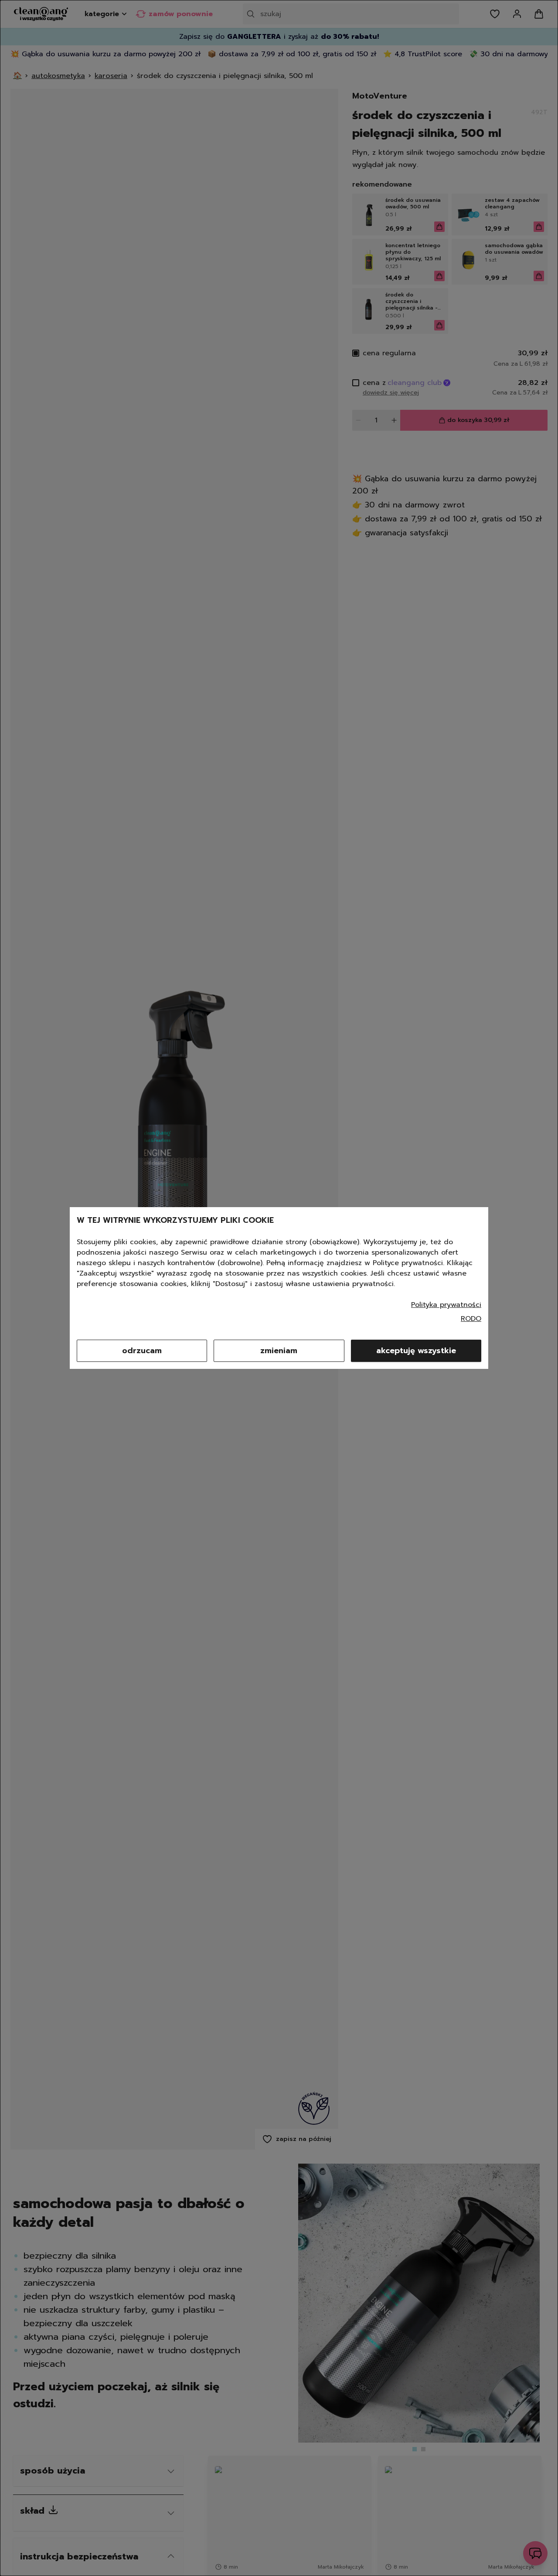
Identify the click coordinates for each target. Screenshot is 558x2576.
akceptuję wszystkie (416, 1351)
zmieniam (279, 1351)
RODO (471, 1319)
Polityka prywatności (446, 1305)
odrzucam (142, 1351)
